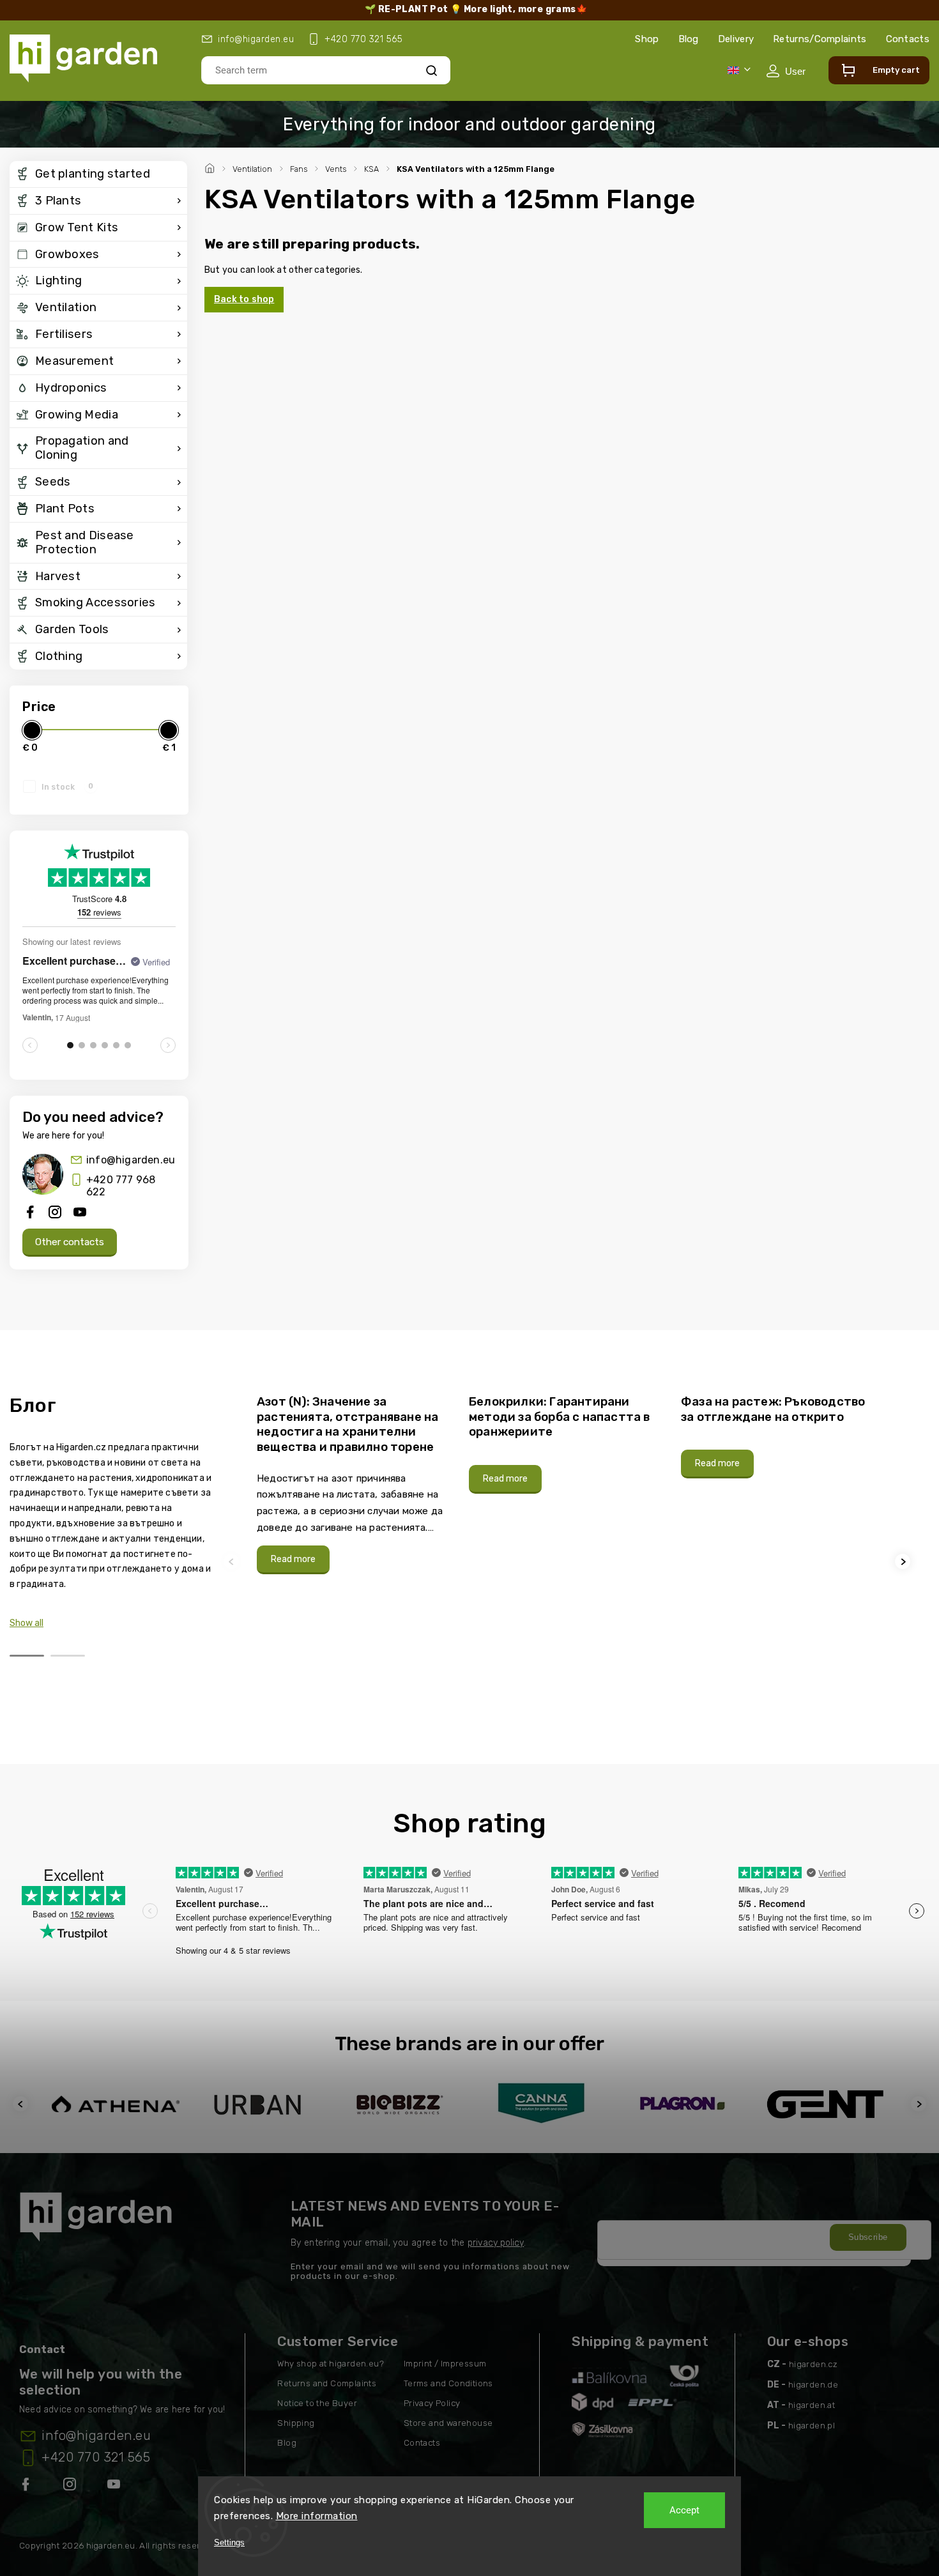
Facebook (27, 2487)
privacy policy (496, 2243)
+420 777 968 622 (121, 1186)
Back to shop (244, 299)
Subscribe (868, 2237)
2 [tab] (68, 1656)
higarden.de (813, 2385)
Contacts (908, 39)
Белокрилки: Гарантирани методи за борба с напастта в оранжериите (560, 1416)
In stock (67, 786)
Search (431, 70)
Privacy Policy (432, 2403)
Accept (684, 2510)
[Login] (786, 71)
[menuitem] (98, 174)
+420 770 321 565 (96, 2457)
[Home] (211, 167)
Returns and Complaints (327, 2383)
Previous (233, 1561)
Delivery (736, 39)
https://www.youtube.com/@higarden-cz (118, 2487)
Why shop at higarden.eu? (331, 2364)
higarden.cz (813, 2364)
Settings (229, 2542)
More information (317, 2516)
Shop (647, 39)
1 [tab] (27, 1656)
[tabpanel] (355, 1484)
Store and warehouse (448, 2423)
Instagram (71, 2487)
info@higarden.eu (131, 1160)
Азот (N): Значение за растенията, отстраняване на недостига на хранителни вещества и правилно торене (347, 1424)
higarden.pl (812, 2426)
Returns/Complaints (820, 39)
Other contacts (70, 1242)
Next (905, 1561)
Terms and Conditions (448, 2383)
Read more (293, 1559)
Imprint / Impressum (445, 2364)
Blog (689, 39)
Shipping (296, 2423)
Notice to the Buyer (317, 2403)
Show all (27, 1623)
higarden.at (812, 2405)
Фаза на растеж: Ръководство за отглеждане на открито (773, 1409)
